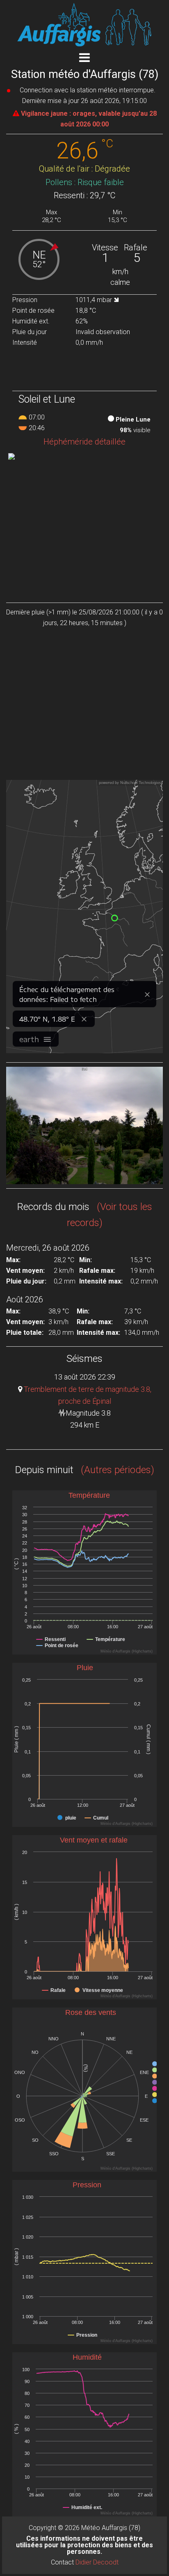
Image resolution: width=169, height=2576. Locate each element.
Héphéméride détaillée (84, 442)
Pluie (85, 1668)
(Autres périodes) (115, 1470)
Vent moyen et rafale (94, 1840)
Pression (87, 2185)
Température (89, 1495)
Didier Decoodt (97, 2562)
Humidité (87, 2357)
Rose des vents (91, 2012)
